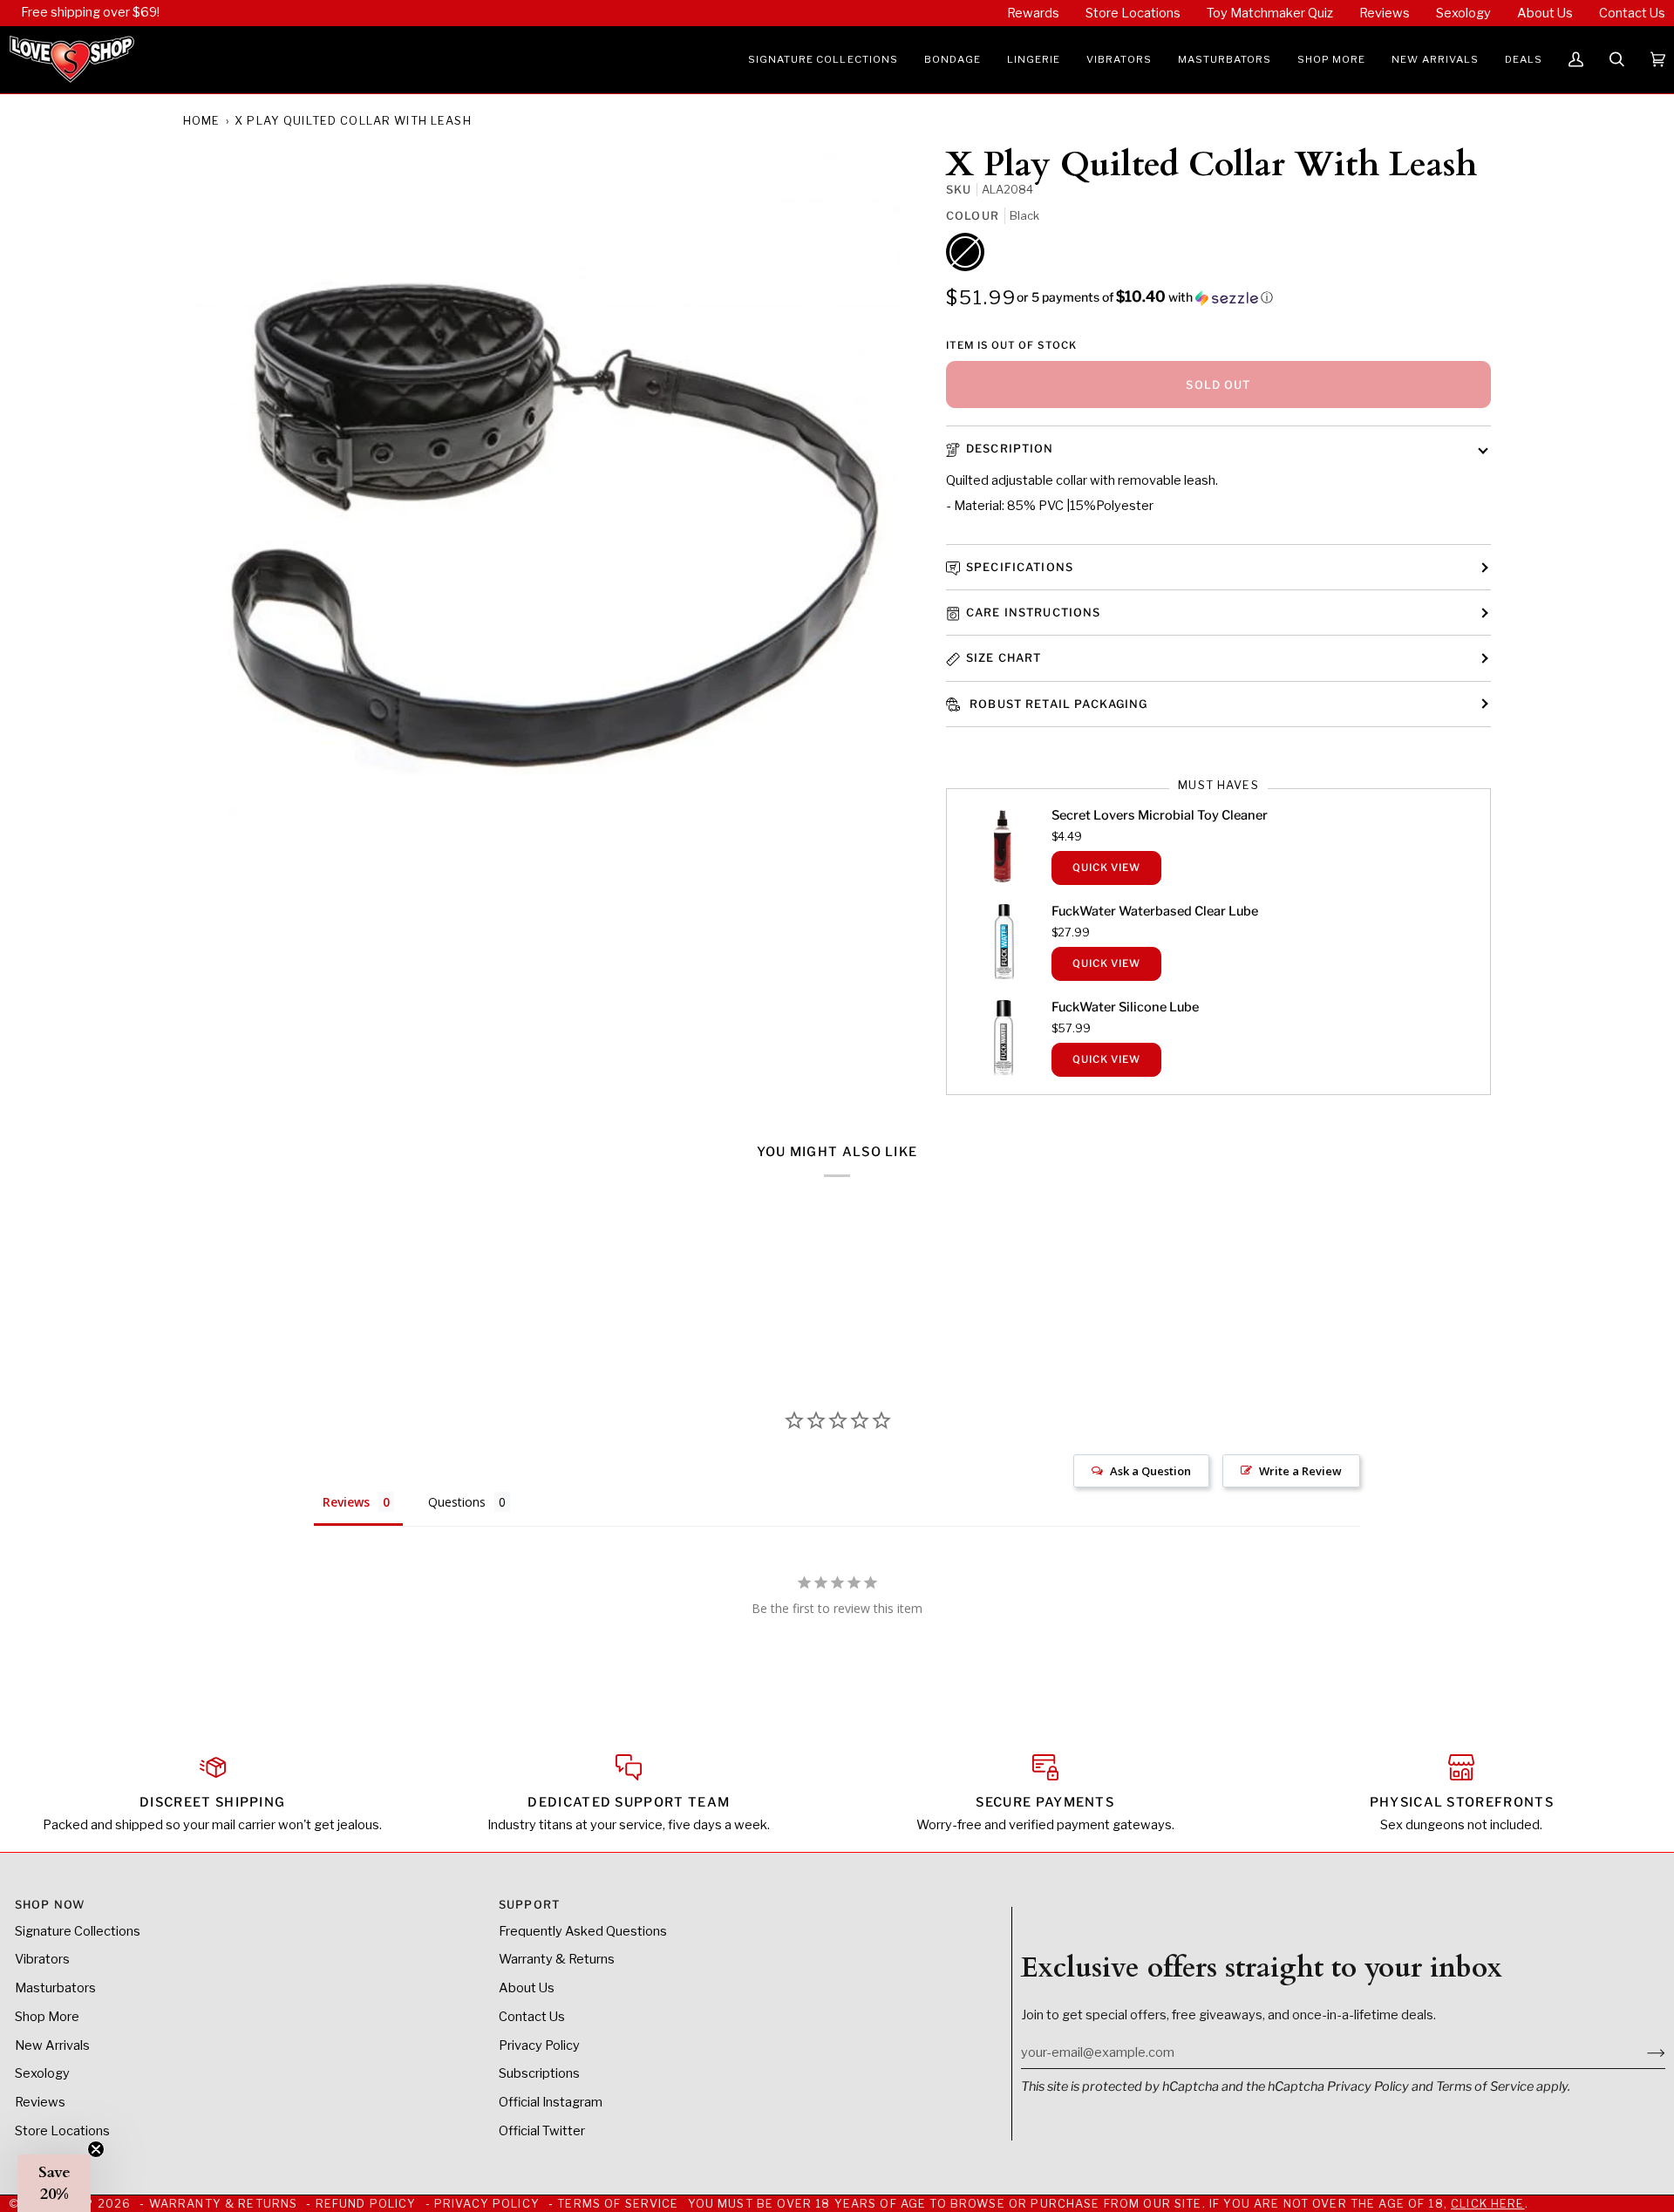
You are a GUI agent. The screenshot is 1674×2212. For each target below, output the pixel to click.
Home (202, 121)
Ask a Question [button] (1150, 1471)
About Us (527, 1988)
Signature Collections (78, 1931)
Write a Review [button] (1300, 1471)
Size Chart (1004, 658)
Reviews (40, 2102)
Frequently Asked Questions (583, 1931)
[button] (823, 60)
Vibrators (42, 1959)
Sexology (42, 2073)
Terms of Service (1485, 2086)
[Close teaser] (96, 2149)
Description (1010, 449)
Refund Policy (366, 2204)
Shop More (47, 2017)
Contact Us (532, 2017)
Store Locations (62, 2131)
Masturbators (55, 1988)
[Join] (1642, 2052)
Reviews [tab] (346, 1502)
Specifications (1020, 567)
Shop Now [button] (50, 1905)
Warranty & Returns (557, 1959)
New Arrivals (52, 2045)
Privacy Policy (1368, 2086)
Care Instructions (1034, 613)
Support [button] (529, 1905)
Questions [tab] (457, 1502)
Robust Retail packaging (1057, 704)
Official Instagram (551, 2102)
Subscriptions (539, 2073)
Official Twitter (542, 2131)
